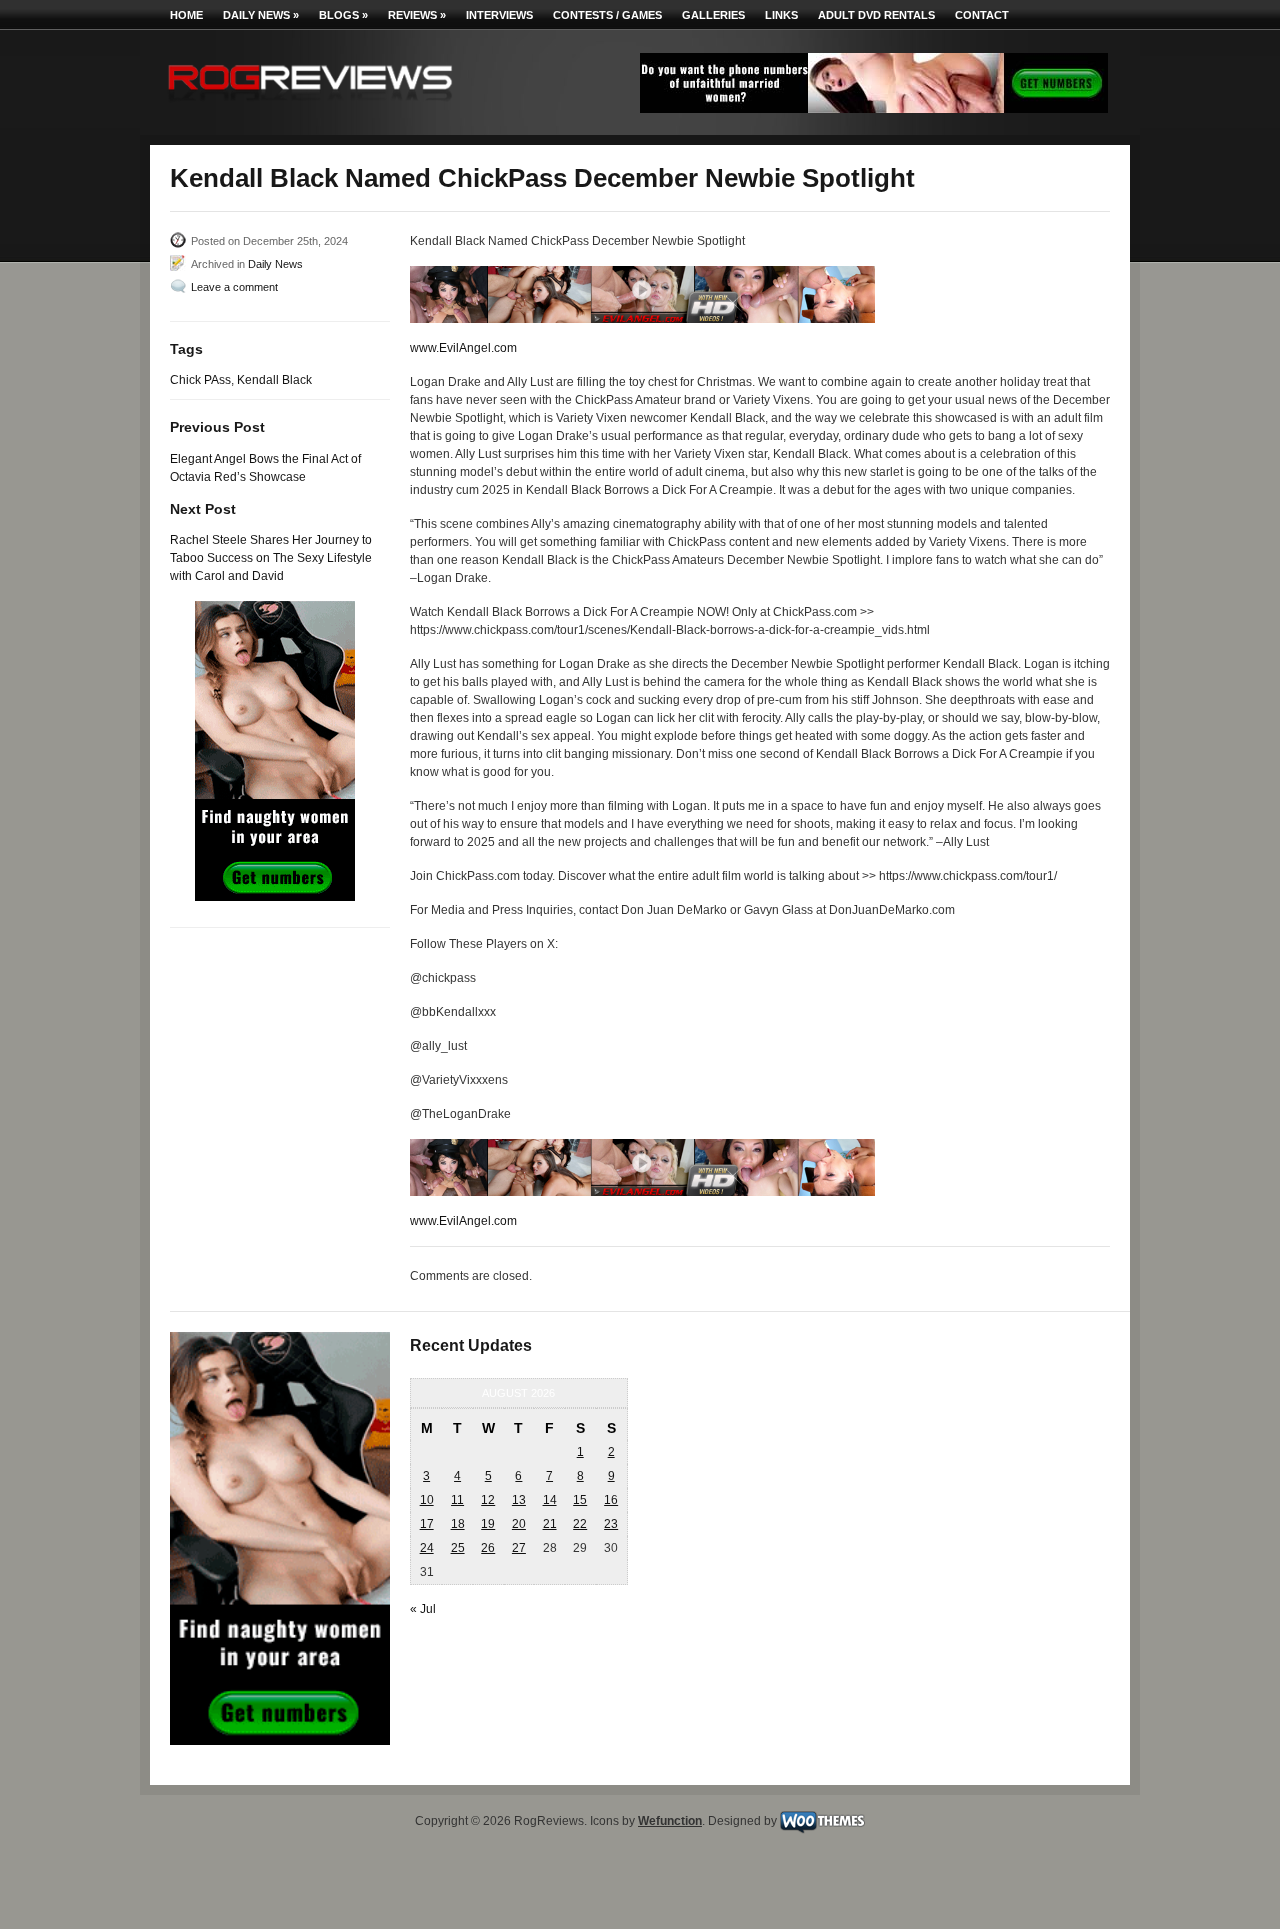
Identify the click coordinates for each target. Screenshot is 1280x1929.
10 (427, 1500)
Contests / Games (607, 15)
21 (550, 1524)
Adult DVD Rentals (876, 15)
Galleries (713, 15)
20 (519, 1524)
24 (427, 1548)
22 (580, 1524)
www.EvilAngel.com (463, 348)
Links (781, 15)
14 (550, 1500)
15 (580, 1500)
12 (488, 1500)
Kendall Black (274, 380)
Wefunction (670, 1821)
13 (519, 1500)
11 (457, 1500)
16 (611, 1500)
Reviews (417, 15)
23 (611, 1524)
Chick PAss (200, 380)
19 (488, 1524)
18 (458, 1524)
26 (488, 1548)
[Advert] (874, 109)
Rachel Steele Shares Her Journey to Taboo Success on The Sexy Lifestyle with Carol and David (271, 558)
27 (519, 1548)
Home (186, 15)
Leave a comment (234, 287)
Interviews (499, 15)
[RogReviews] (310, 105)
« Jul (423, 1609)
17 (427, 1524)
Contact (982, 15)
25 (458, 1548)
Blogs (343, 15)
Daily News (261, 15)
